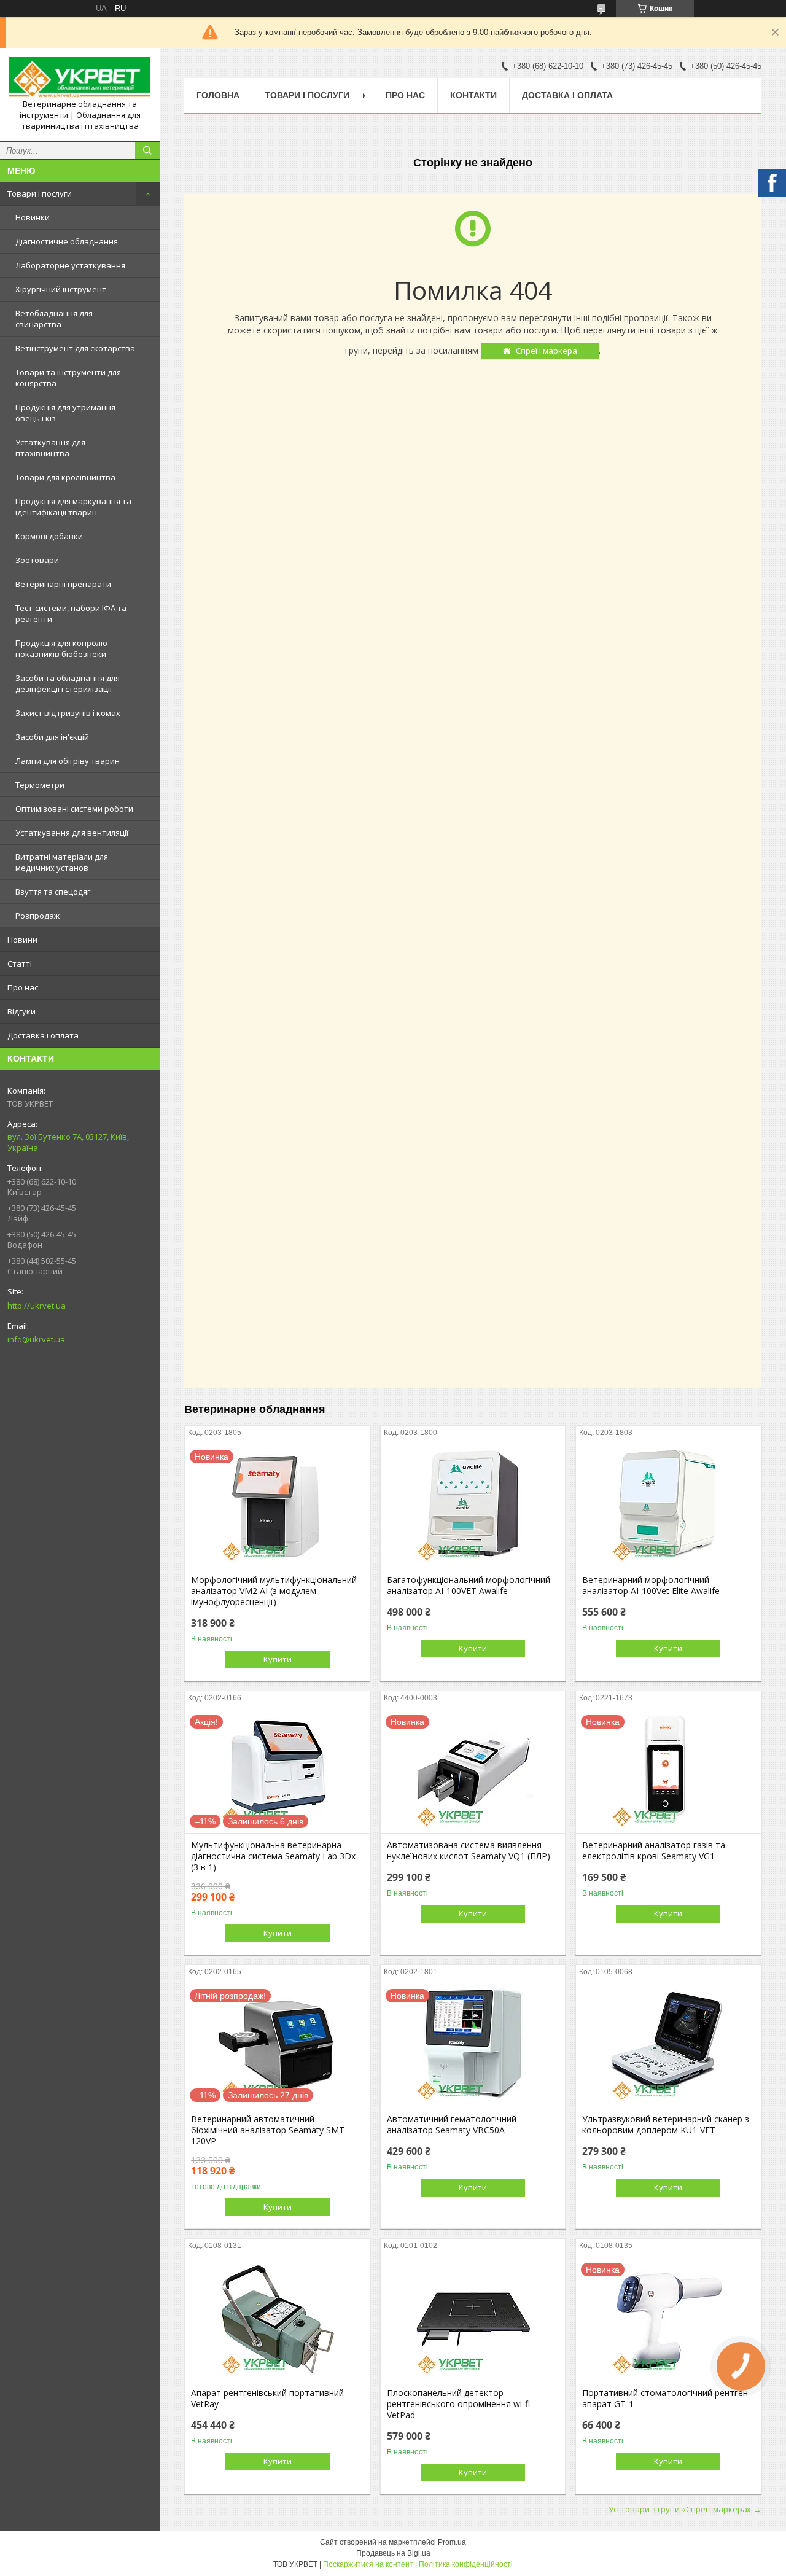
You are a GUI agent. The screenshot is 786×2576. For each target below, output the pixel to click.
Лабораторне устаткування (70, 265)
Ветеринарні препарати (63, 584)
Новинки (33, 217)
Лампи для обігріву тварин (68, 761)
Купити (278, 1659)
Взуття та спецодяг (53, 892)
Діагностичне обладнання (67, 241)
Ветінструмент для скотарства (75, 348)
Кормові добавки (49, 536)
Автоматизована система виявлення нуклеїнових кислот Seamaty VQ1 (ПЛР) (469, 1851)
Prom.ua (452, 2542)
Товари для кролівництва (65, 477)
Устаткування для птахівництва (50, 448)
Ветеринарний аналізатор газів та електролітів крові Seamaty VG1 (654, 1851)
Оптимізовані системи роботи (74, 809)
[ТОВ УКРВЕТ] (80, 78)
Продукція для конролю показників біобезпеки (61, 648)
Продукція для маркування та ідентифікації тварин (73, 507)
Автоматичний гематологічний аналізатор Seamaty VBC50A (452, 2125)
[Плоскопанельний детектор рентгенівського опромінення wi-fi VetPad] (473, 2319)
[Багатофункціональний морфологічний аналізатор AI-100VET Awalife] (473, 1506)
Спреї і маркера (547, 351)
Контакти (473, 95)
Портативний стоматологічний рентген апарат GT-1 (665, 2399)
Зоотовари (37, 560)
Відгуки (21, 1011)
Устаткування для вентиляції (72, 833)
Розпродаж (37, 916)
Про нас (23, 987)
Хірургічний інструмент (61, 289)
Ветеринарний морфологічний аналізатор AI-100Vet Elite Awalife (651, 1586)
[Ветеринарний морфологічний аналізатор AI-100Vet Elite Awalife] (668, 1506)
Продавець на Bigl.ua (393, 2553)
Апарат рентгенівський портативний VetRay (267, 2399)
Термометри (40, 785)
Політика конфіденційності (466, 2564)
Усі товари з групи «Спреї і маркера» (680, 2509)
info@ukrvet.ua (36, 1339)
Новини (22, 940)
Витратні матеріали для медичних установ (62, 862)
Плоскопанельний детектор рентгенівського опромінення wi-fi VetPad (458, 2404)
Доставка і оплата (43, 1035)
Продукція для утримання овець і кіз (65, 413)
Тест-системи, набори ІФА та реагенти (71, 613)
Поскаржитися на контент (368, 2564)
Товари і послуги (40, 193)
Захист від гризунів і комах (68, 713)
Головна (218, 95)
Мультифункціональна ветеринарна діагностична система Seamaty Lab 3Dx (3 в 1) (273, 1856)
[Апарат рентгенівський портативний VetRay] (277, 2319)
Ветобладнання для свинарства (54, 319)
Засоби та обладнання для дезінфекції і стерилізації (68, 683)
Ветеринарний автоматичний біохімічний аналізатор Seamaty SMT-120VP (269, 2130)
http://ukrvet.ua (37, 1306)
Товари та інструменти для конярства (68, 378)
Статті (20, 963)
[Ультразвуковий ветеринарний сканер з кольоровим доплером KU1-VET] (668, 2045)
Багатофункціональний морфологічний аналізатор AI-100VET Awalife (469, 1586)
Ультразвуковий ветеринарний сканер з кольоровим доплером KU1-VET (666, 2125)
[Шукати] (147, 150)
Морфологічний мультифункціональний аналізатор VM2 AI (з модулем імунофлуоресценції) (274, 1591)
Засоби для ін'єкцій (52, 737)
